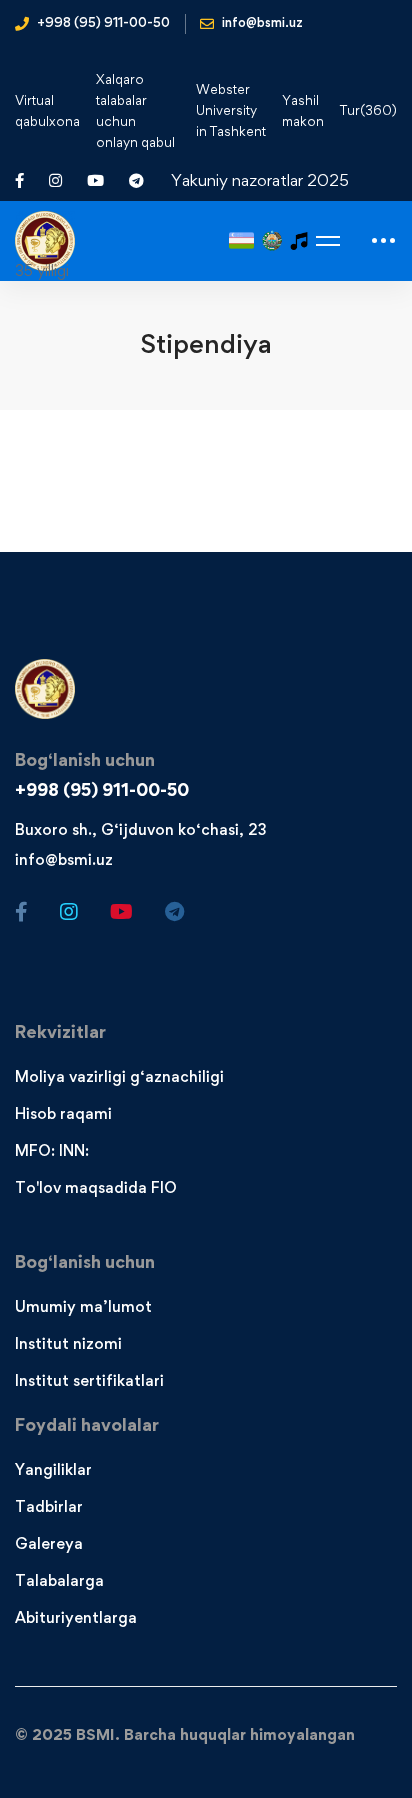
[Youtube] (121, 912)
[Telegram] (174, 912)
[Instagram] (69, 912)
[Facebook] (21, 912)
